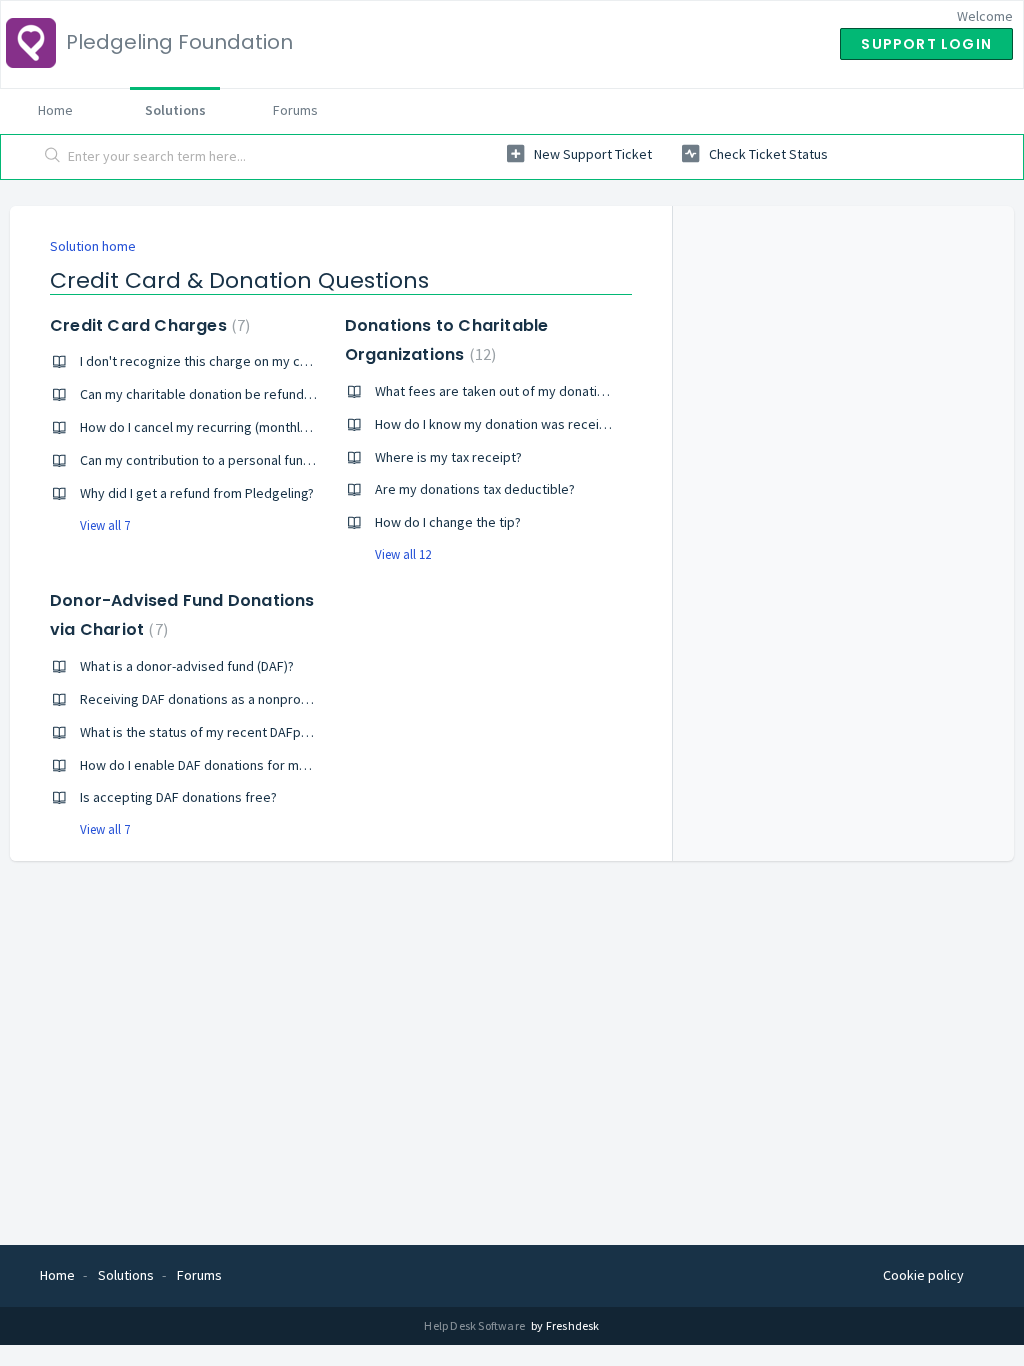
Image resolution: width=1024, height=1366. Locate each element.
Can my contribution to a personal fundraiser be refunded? (255, 460)
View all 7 (105, 525)
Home (55, 110)
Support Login (926, 44)
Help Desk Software (475, 1325)
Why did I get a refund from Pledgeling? (197, 493)
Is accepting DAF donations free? (178, 797)
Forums (295, 110)
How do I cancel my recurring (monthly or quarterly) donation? (263, 427)
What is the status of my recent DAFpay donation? (228, 732)
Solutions (175, 110)
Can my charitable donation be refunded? (203, 394)
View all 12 (403, 554)
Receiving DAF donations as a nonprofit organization (236, 699)
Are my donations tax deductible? (475, 489)
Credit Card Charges (147, 325)
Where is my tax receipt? (448, 457)
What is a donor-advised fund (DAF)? (187, 666)
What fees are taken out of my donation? (496, 391)
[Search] (53, 157)
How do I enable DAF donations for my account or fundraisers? (265, 765)
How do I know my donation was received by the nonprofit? (551, 424)
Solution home (93, 246)
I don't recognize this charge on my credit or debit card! (246, 361)
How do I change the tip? (448, 522)
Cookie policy (923, 1275)
